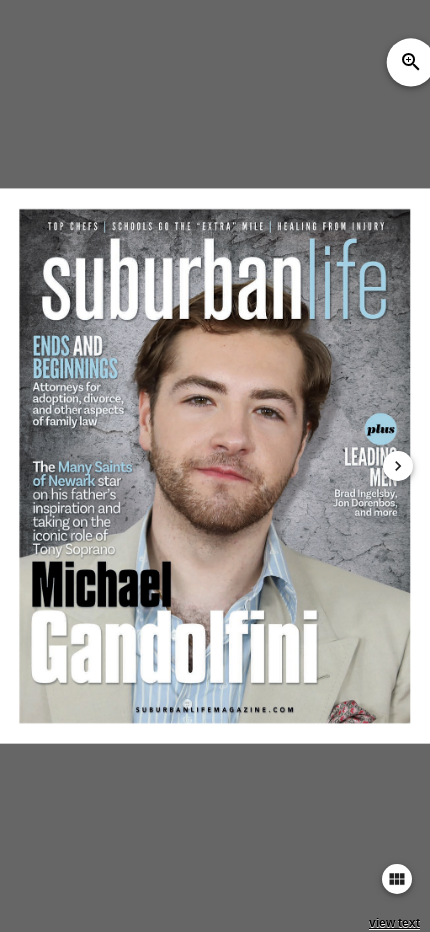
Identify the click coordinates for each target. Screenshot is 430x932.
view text (394, 923)
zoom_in (411, 62)
